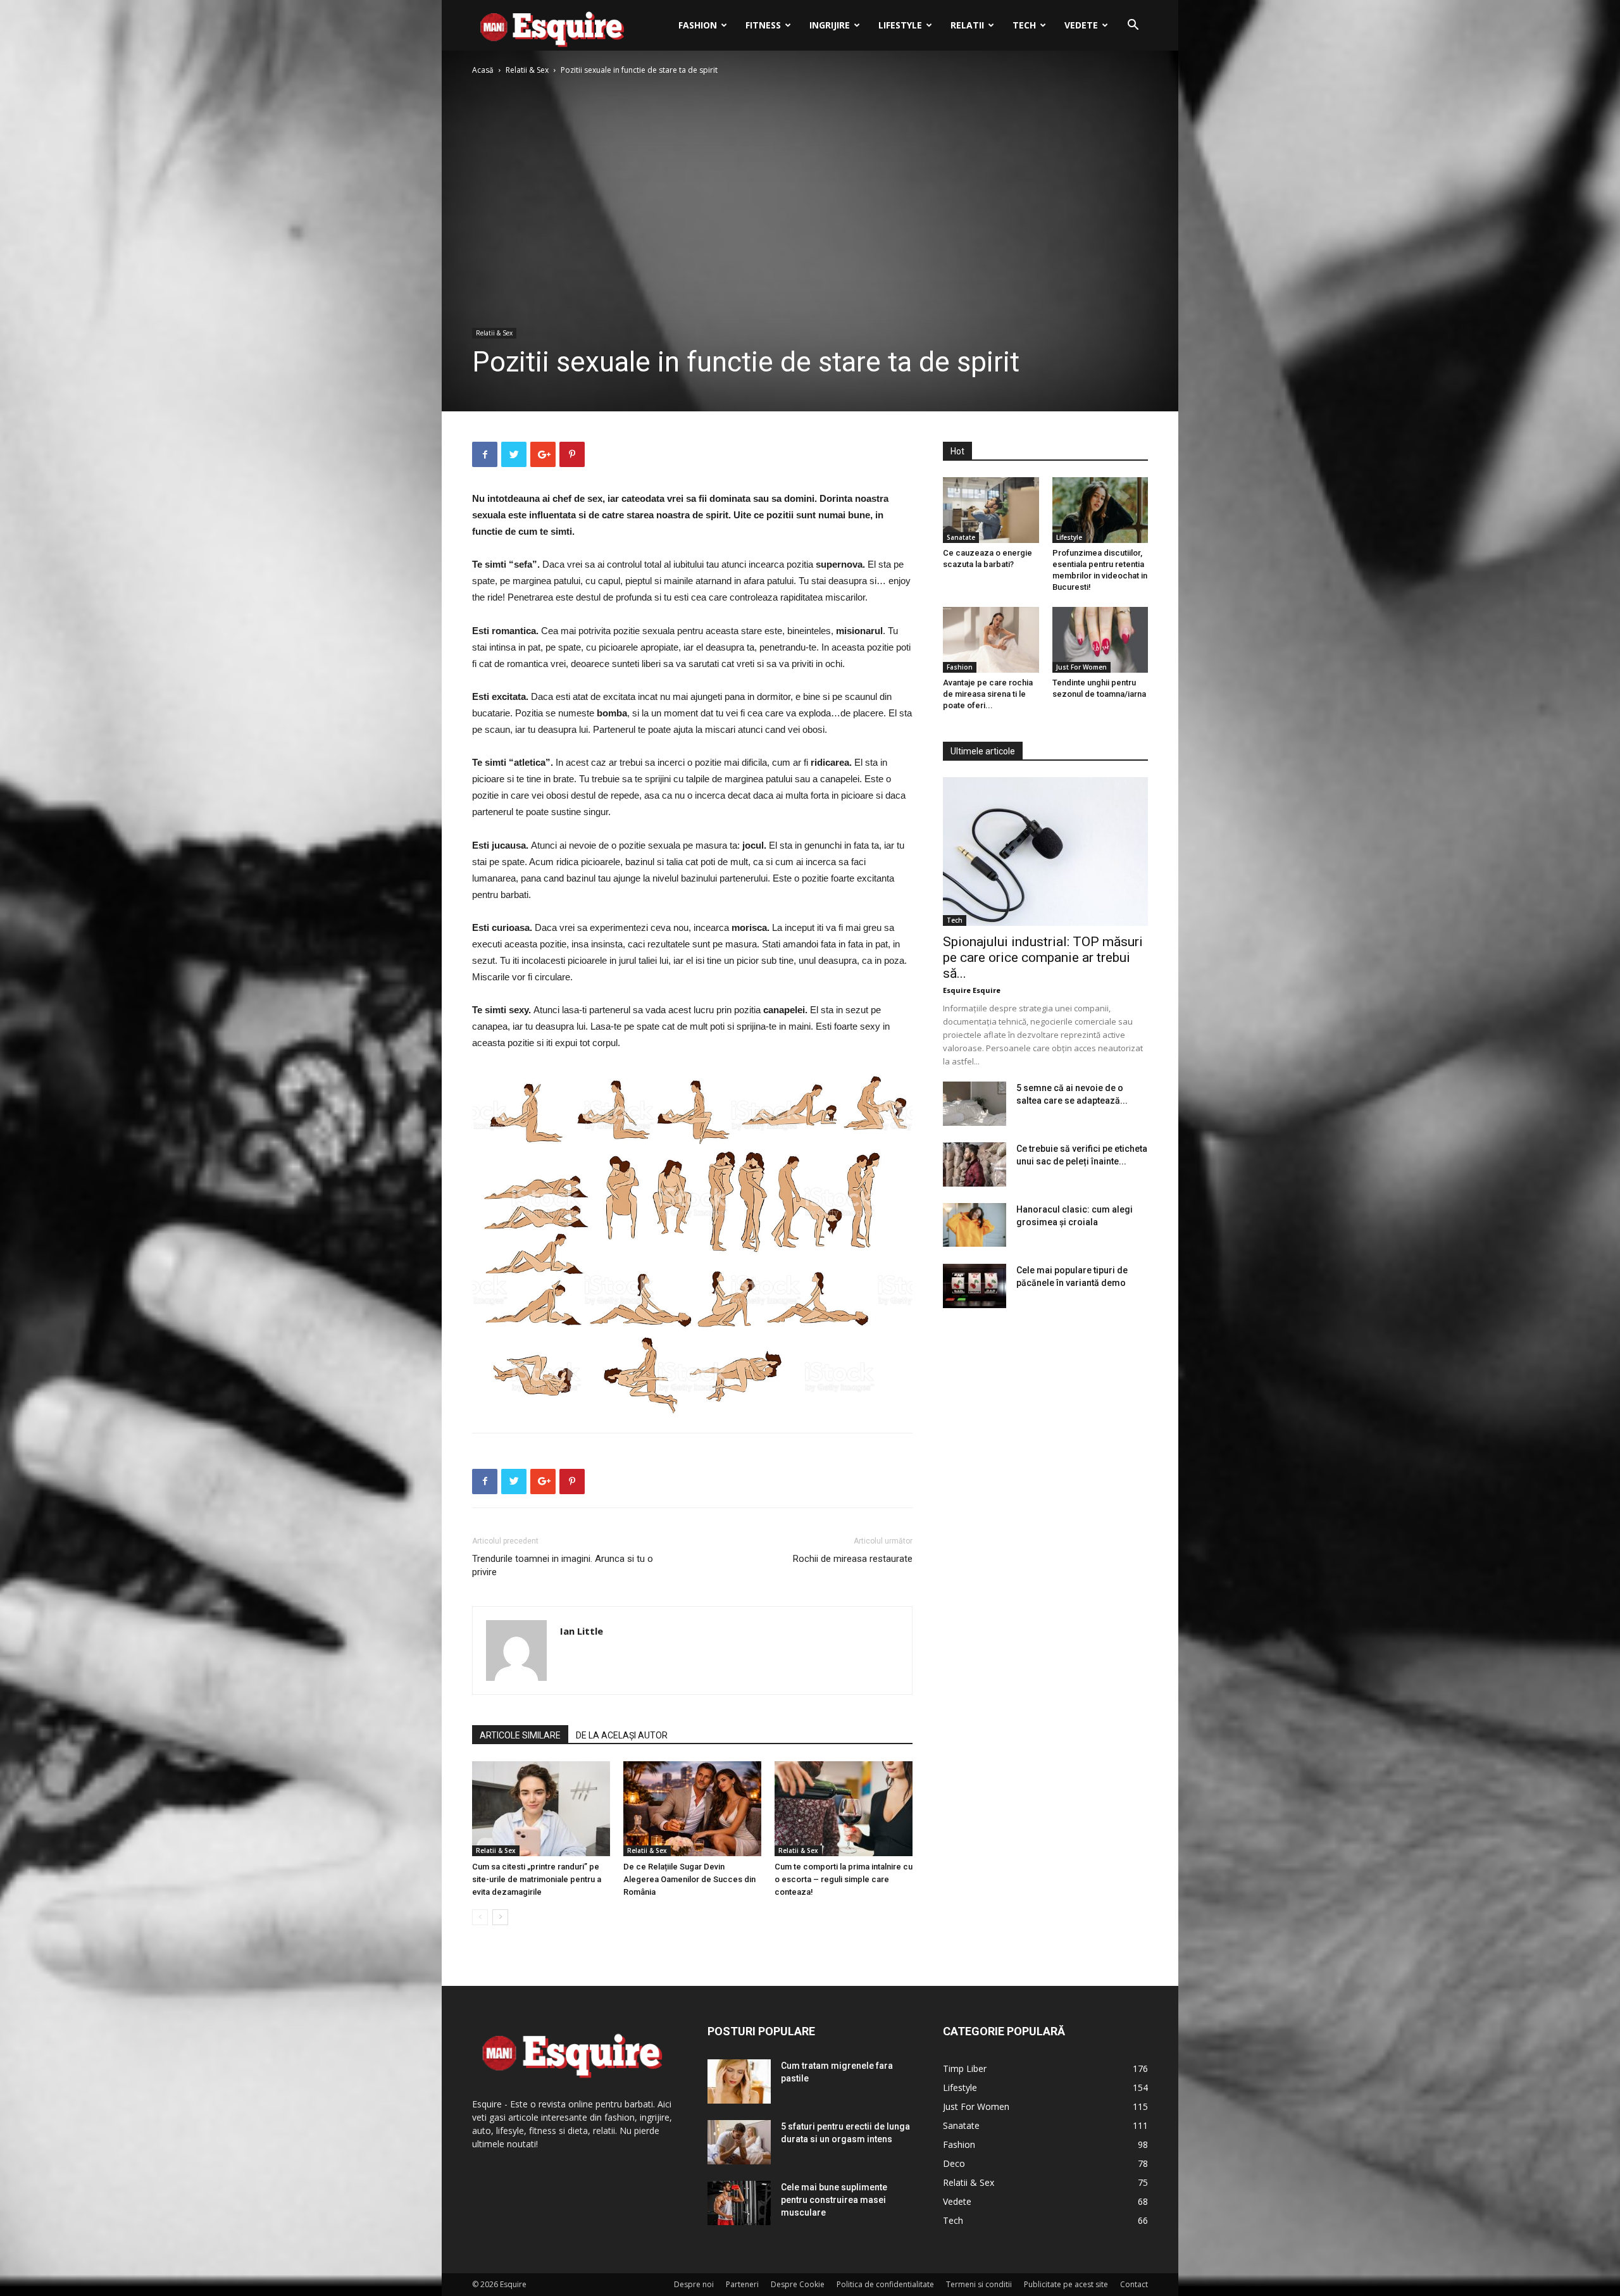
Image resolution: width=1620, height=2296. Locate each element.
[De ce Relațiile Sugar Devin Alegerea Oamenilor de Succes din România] (692, 1809)
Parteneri (742, 2284)
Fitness (763, 25)
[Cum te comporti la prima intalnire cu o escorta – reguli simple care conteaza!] (844, 1809)
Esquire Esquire (972, 990)
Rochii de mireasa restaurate (853, 1559)
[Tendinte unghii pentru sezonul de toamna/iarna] (1100, 640)
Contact (1134, 2284)
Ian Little (582, 1631)
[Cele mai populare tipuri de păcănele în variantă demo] (975, 1286)
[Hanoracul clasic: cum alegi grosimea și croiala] (975, 1225)
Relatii (967, 25)
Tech (1024, 25)
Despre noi (694, 2284)
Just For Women (1081, 667)
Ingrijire (830, 25)
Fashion (698, 25)
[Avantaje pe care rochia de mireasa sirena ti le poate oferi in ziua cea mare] (991, 640)
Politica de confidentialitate (885, 2284)
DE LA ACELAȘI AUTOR (622, 1735)
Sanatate (961, 537)
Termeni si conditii (979, 2284)
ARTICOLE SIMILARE (520, 1735)
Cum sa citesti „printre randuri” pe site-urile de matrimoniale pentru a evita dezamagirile (537, 1879)
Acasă (483, 70)
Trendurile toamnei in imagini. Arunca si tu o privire (563, 1565)
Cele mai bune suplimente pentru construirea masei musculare (834, 2200)
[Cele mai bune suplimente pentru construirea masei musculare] (739, 2203)
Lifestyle (900, 25)
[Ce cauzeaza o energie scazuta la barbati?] (991, 510)
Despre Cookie (798, 2284)
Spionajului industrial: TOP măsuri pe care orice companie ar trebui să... (1043, 958)
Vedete (1081, 25)
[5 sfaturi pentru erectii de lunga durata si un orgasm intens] (739, 2142)
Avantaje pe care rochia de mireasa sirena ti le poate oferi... (988, 694)
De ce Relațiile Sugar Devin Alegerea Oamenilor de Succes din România (689, 1879)
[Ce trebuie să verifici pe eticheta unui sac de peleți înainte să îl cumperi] (975, 1164)
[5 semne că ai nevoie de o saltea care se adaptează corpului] (975, 1104)
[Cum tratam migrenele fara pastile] (739, 2081)
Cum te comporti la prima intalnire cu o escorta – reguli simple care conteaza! (844, 1879)
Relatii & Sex (527, 70)
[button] (1133, 26)
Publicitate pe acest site (1066, 2284)
